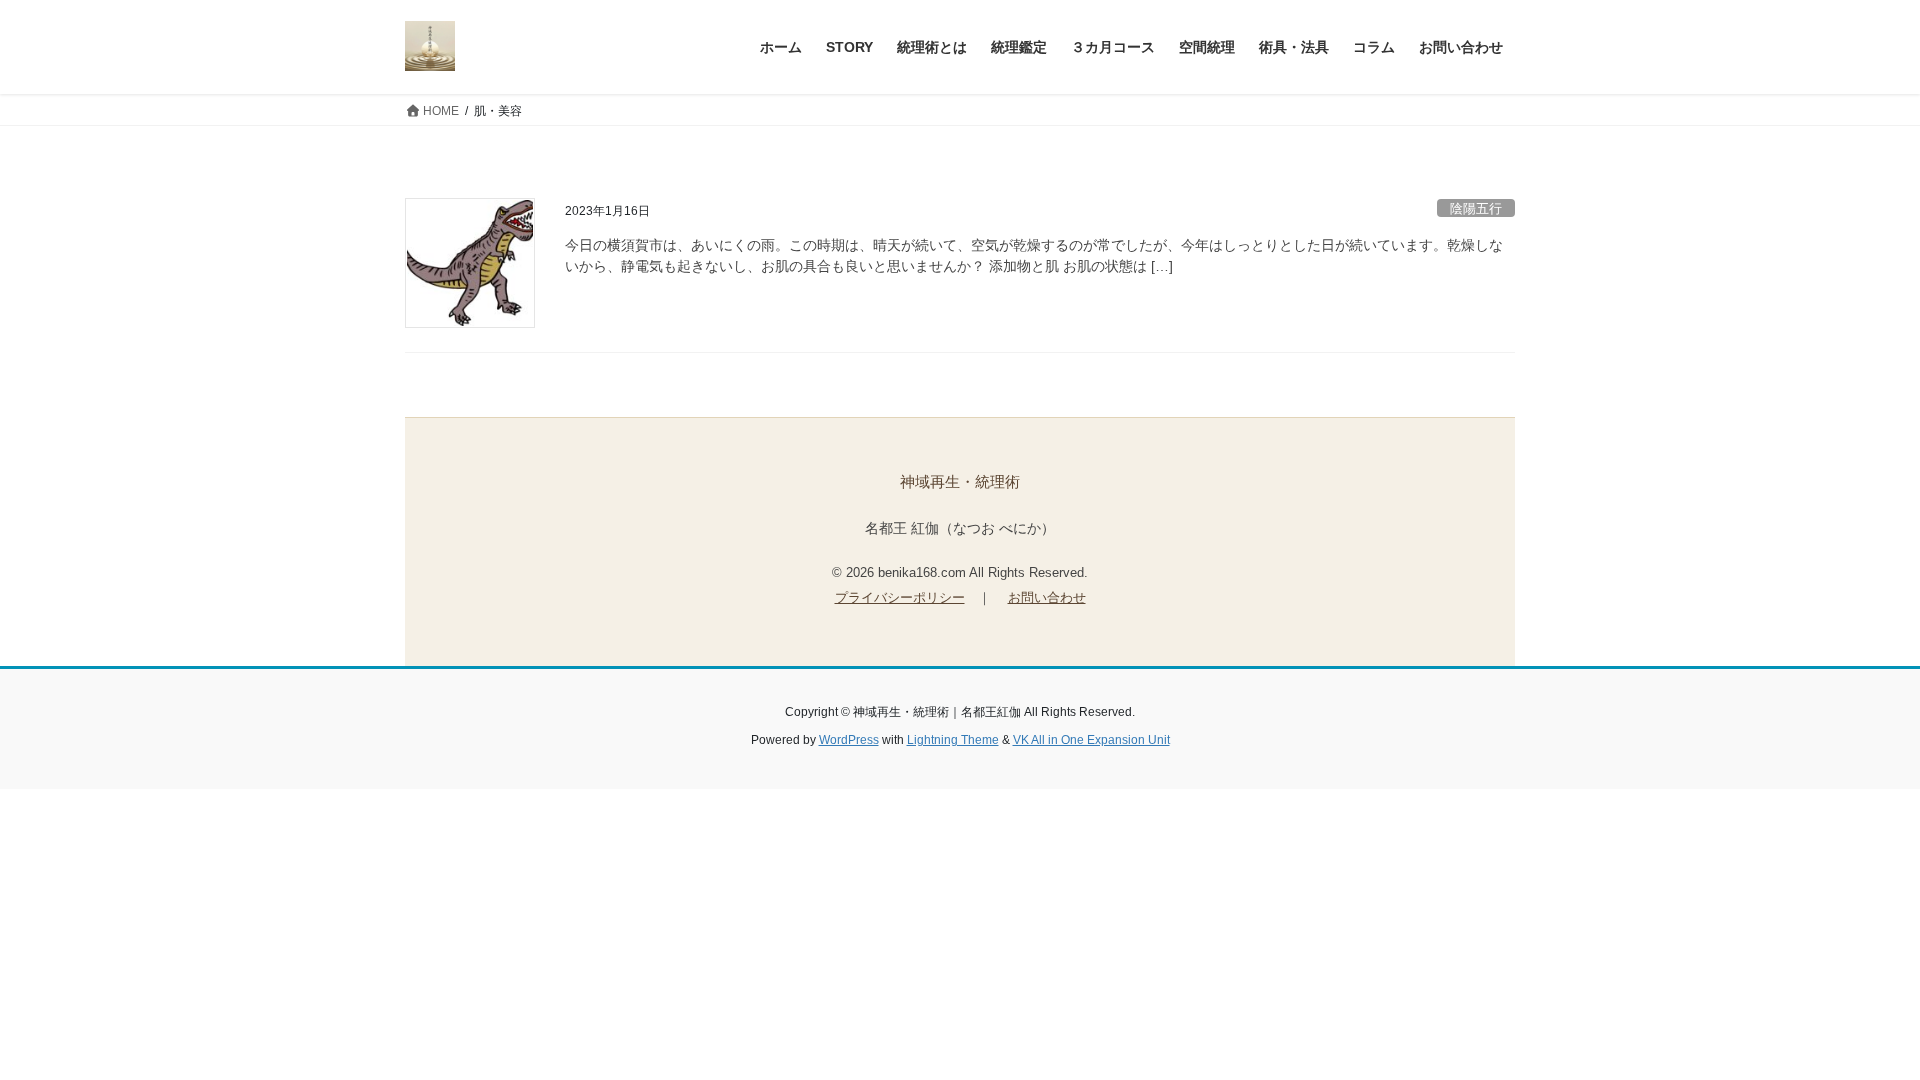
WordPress (849, 740)
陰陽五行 (1476, 208)
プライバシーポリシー (900, 597)
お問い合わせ (1047, 597)
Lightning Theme (953, 740)
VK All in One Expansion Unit (1091, 740)
